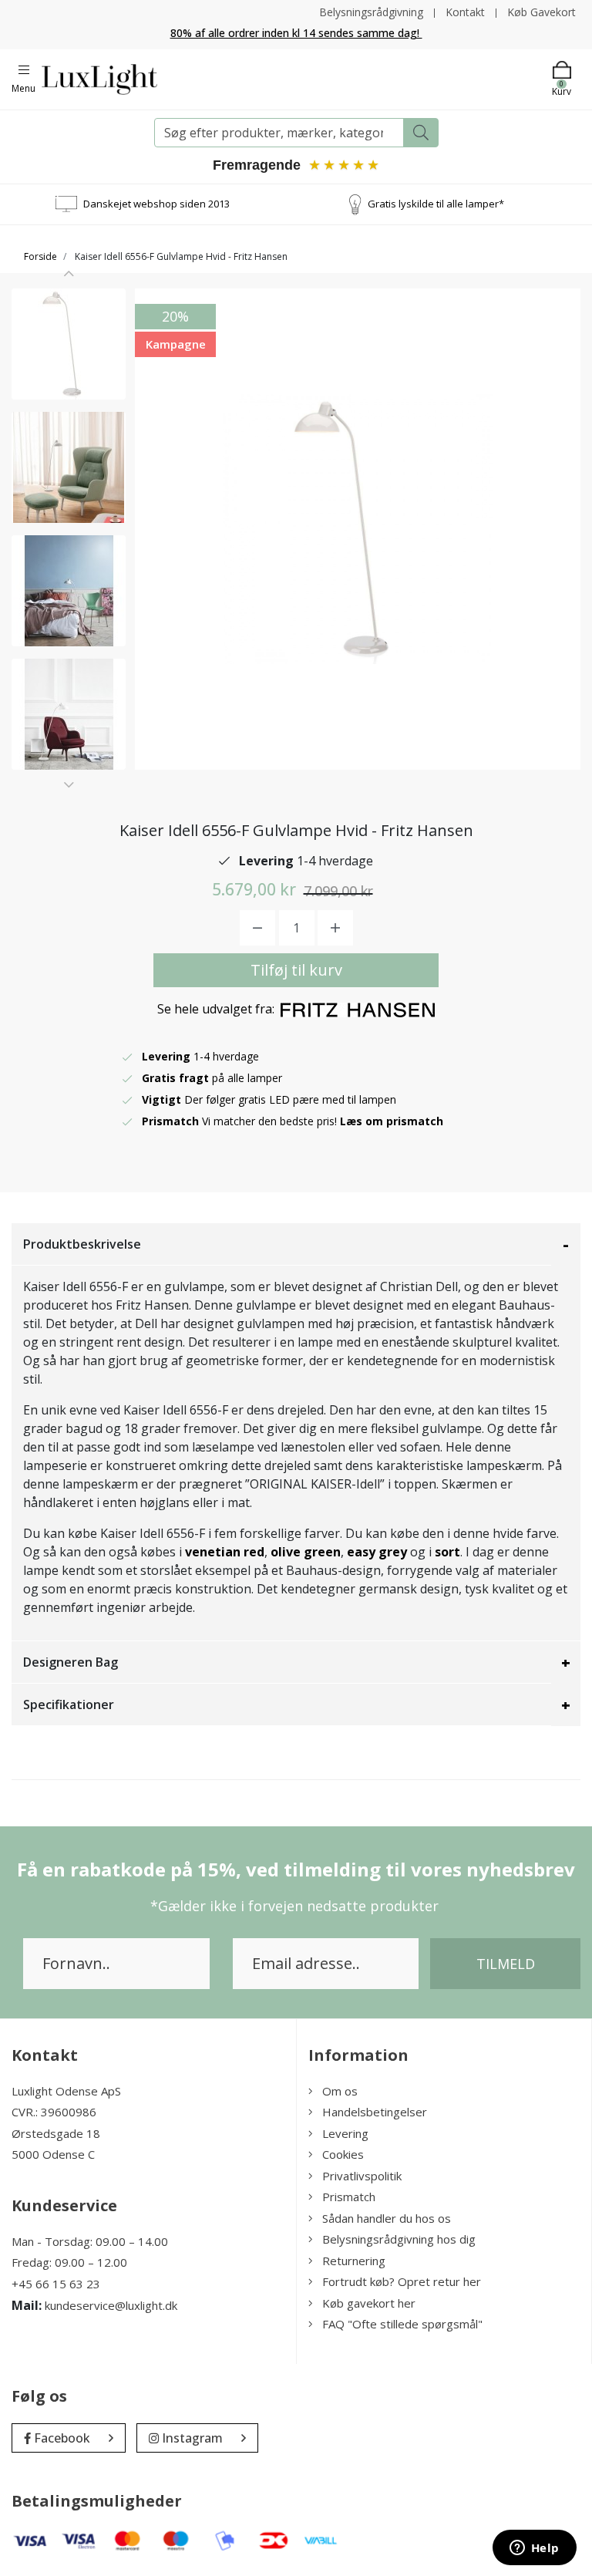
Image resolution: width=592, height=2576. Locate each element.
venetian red (225, 1552)
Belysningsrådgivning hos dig (399, 2239)
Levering (345, 2133)
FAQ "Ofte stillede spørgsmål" (402, 2324)
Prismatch (349, 2197)
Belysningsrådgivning (371, 12)
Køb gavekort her (369, 2303)
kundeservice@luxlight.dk (111, 2305)
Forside (40, 256)
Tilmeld (506, 1964)
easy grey (377, 1552)
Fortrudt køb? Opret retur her (402, 2281)
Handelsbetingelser (375, 2112)
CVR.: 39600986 (54, 2112)
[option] (69, 344)
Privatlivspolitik (362, 2176)
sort (447, 1552)
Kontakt (465, 12)
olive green (306, 1552)
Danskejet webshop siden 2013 (156, 204)
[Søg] (421, 133)
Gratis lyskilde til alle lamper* (436, 204)
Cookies (343, 2154)
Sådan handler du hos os (387, 2218)
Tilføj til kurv (296, 970)
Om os (340, 2091)
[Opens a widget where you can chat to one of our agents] (534, 2549)
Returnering (354, 2261)
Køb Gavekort (542, 12)
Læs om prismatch (392, 1121)
